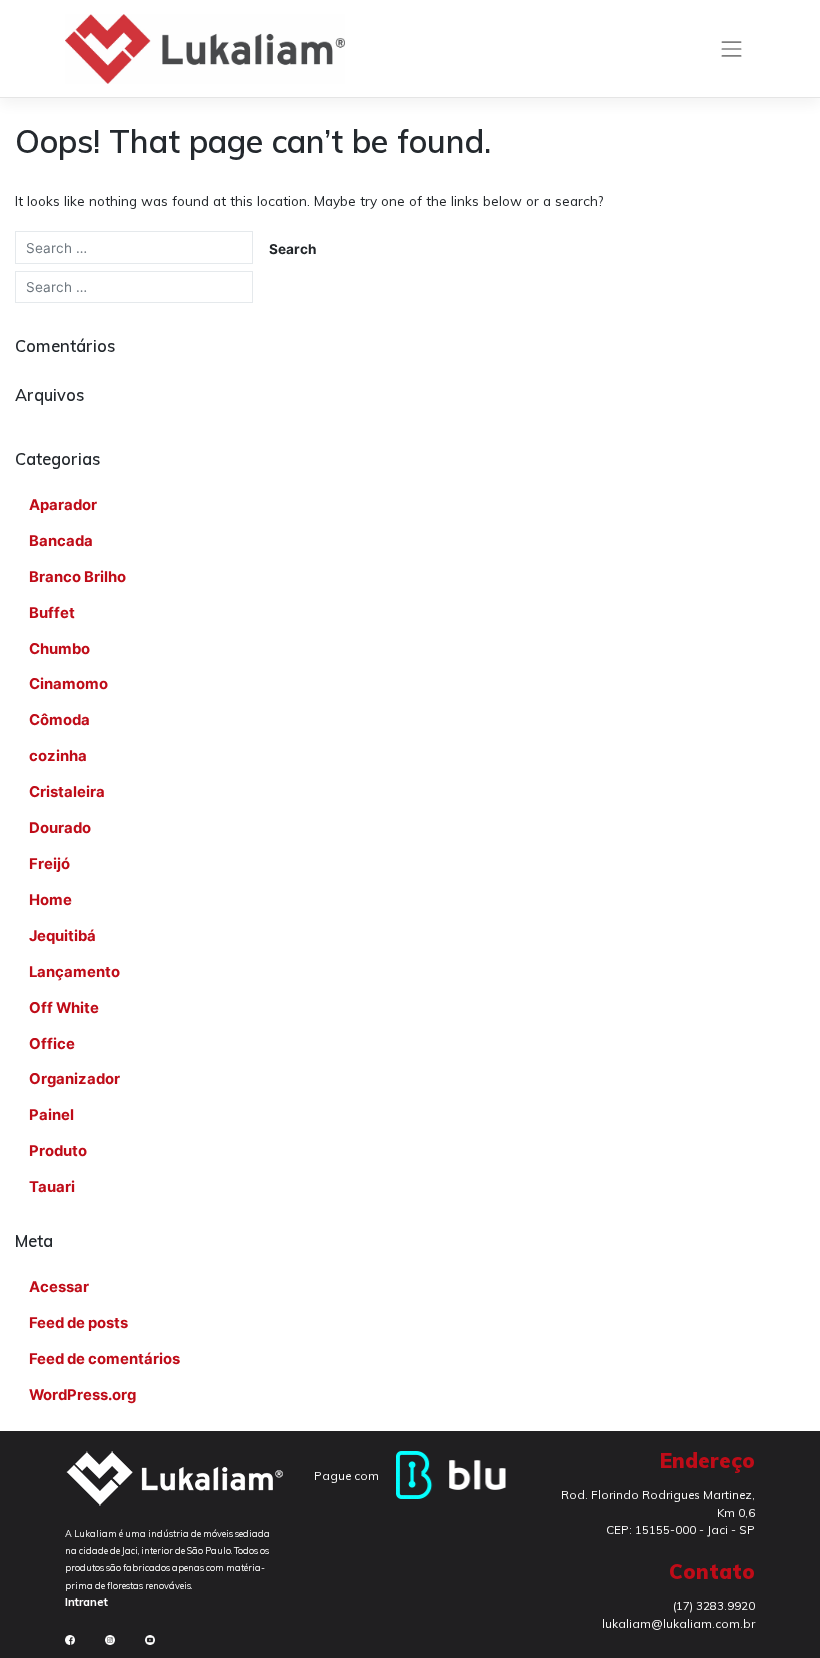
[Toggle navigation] (732, 49)
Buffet (52, 613)
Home (50, 900)
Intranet (86, 1601)
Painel (51, 1115)
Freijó (49, 864)
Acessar (59, 1287)
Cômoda (59, 720)
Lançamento (74, 972)
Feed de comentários (104, 1359)
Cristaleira (67, 792)
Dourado (60, 828)
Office (52, 1044)
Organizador (74, 1079)
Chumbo (59, 649)
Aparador (63, 505)
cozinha (58, 756)
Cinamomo (68, 684)
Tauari (52, 1187)
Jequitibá (62, 936)
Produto (58, 1151)
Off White (64, 1008)
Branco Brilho (77, 577)
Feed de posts (78, 1323)
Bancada (61, 541)
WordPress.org (82, 1395)
